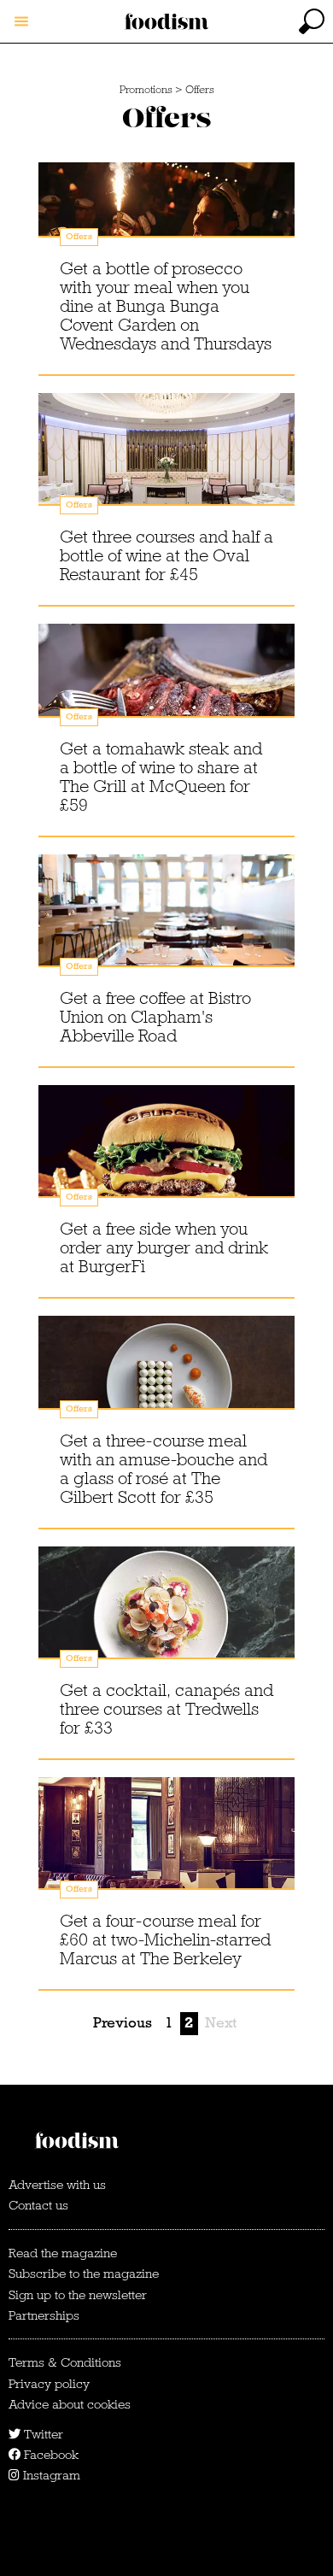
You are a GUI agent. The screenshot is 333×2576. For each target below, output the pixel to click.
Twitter (42, 2434)
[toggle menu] (21, 21)
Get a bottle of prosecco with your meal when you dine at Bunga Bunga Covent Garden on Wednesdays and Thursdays (166, 306)
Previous (123, 2023)
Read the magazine (63, 2253)
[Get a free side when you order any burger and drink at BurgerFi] (166, 1158)
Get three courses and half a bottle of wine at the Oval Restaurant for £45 (166, 555)
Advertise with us (57, 2185)
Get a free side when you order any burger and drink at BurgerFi (164, 1247)
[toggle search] (312, 21)
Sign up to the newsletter (78, 2295)
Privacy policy (49, 2384)
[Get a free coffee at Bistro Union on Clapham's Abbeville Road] (166, 927)
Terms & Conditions (65, 2362)
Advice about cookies (70, 2404)
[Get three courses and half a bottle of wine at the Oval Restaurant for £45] (166, 466)
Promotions (146, 90)
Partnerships (44, 2315)
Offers (200, 90)
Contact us (38, 2205)
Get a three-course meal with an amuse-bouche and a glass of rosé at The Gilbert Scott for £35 (164, 1469)
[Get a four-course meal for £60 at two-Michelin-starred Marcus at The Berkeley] (166, 1850)
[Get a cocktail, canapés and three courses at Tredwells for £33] (166, 1619)
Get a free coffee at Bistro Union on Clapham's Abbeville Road (155, 1017)
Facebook (50, 2455)
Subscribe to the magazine (84, 2274)
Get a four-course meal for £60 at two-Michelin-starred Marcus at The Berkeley (165, 1939)
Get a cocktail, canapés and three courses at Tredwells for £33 (166, 1709)
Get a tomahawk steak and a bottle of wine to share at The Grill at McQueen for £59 (161, 777)
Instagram (50, 2475)
